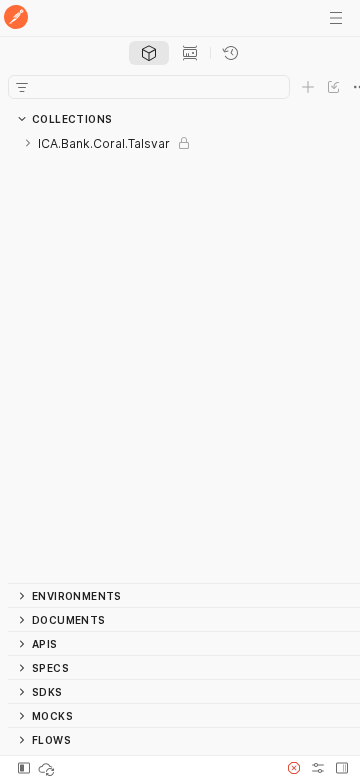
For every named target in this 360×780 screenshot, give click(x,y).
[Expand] (28, 143)
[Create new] (308, 87)
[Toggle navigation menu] (336, 18)
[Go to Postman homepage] (16, 18)
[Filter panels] (22, 87)
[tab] (149, 53)
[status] (48, 768)
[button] (294, 768)
